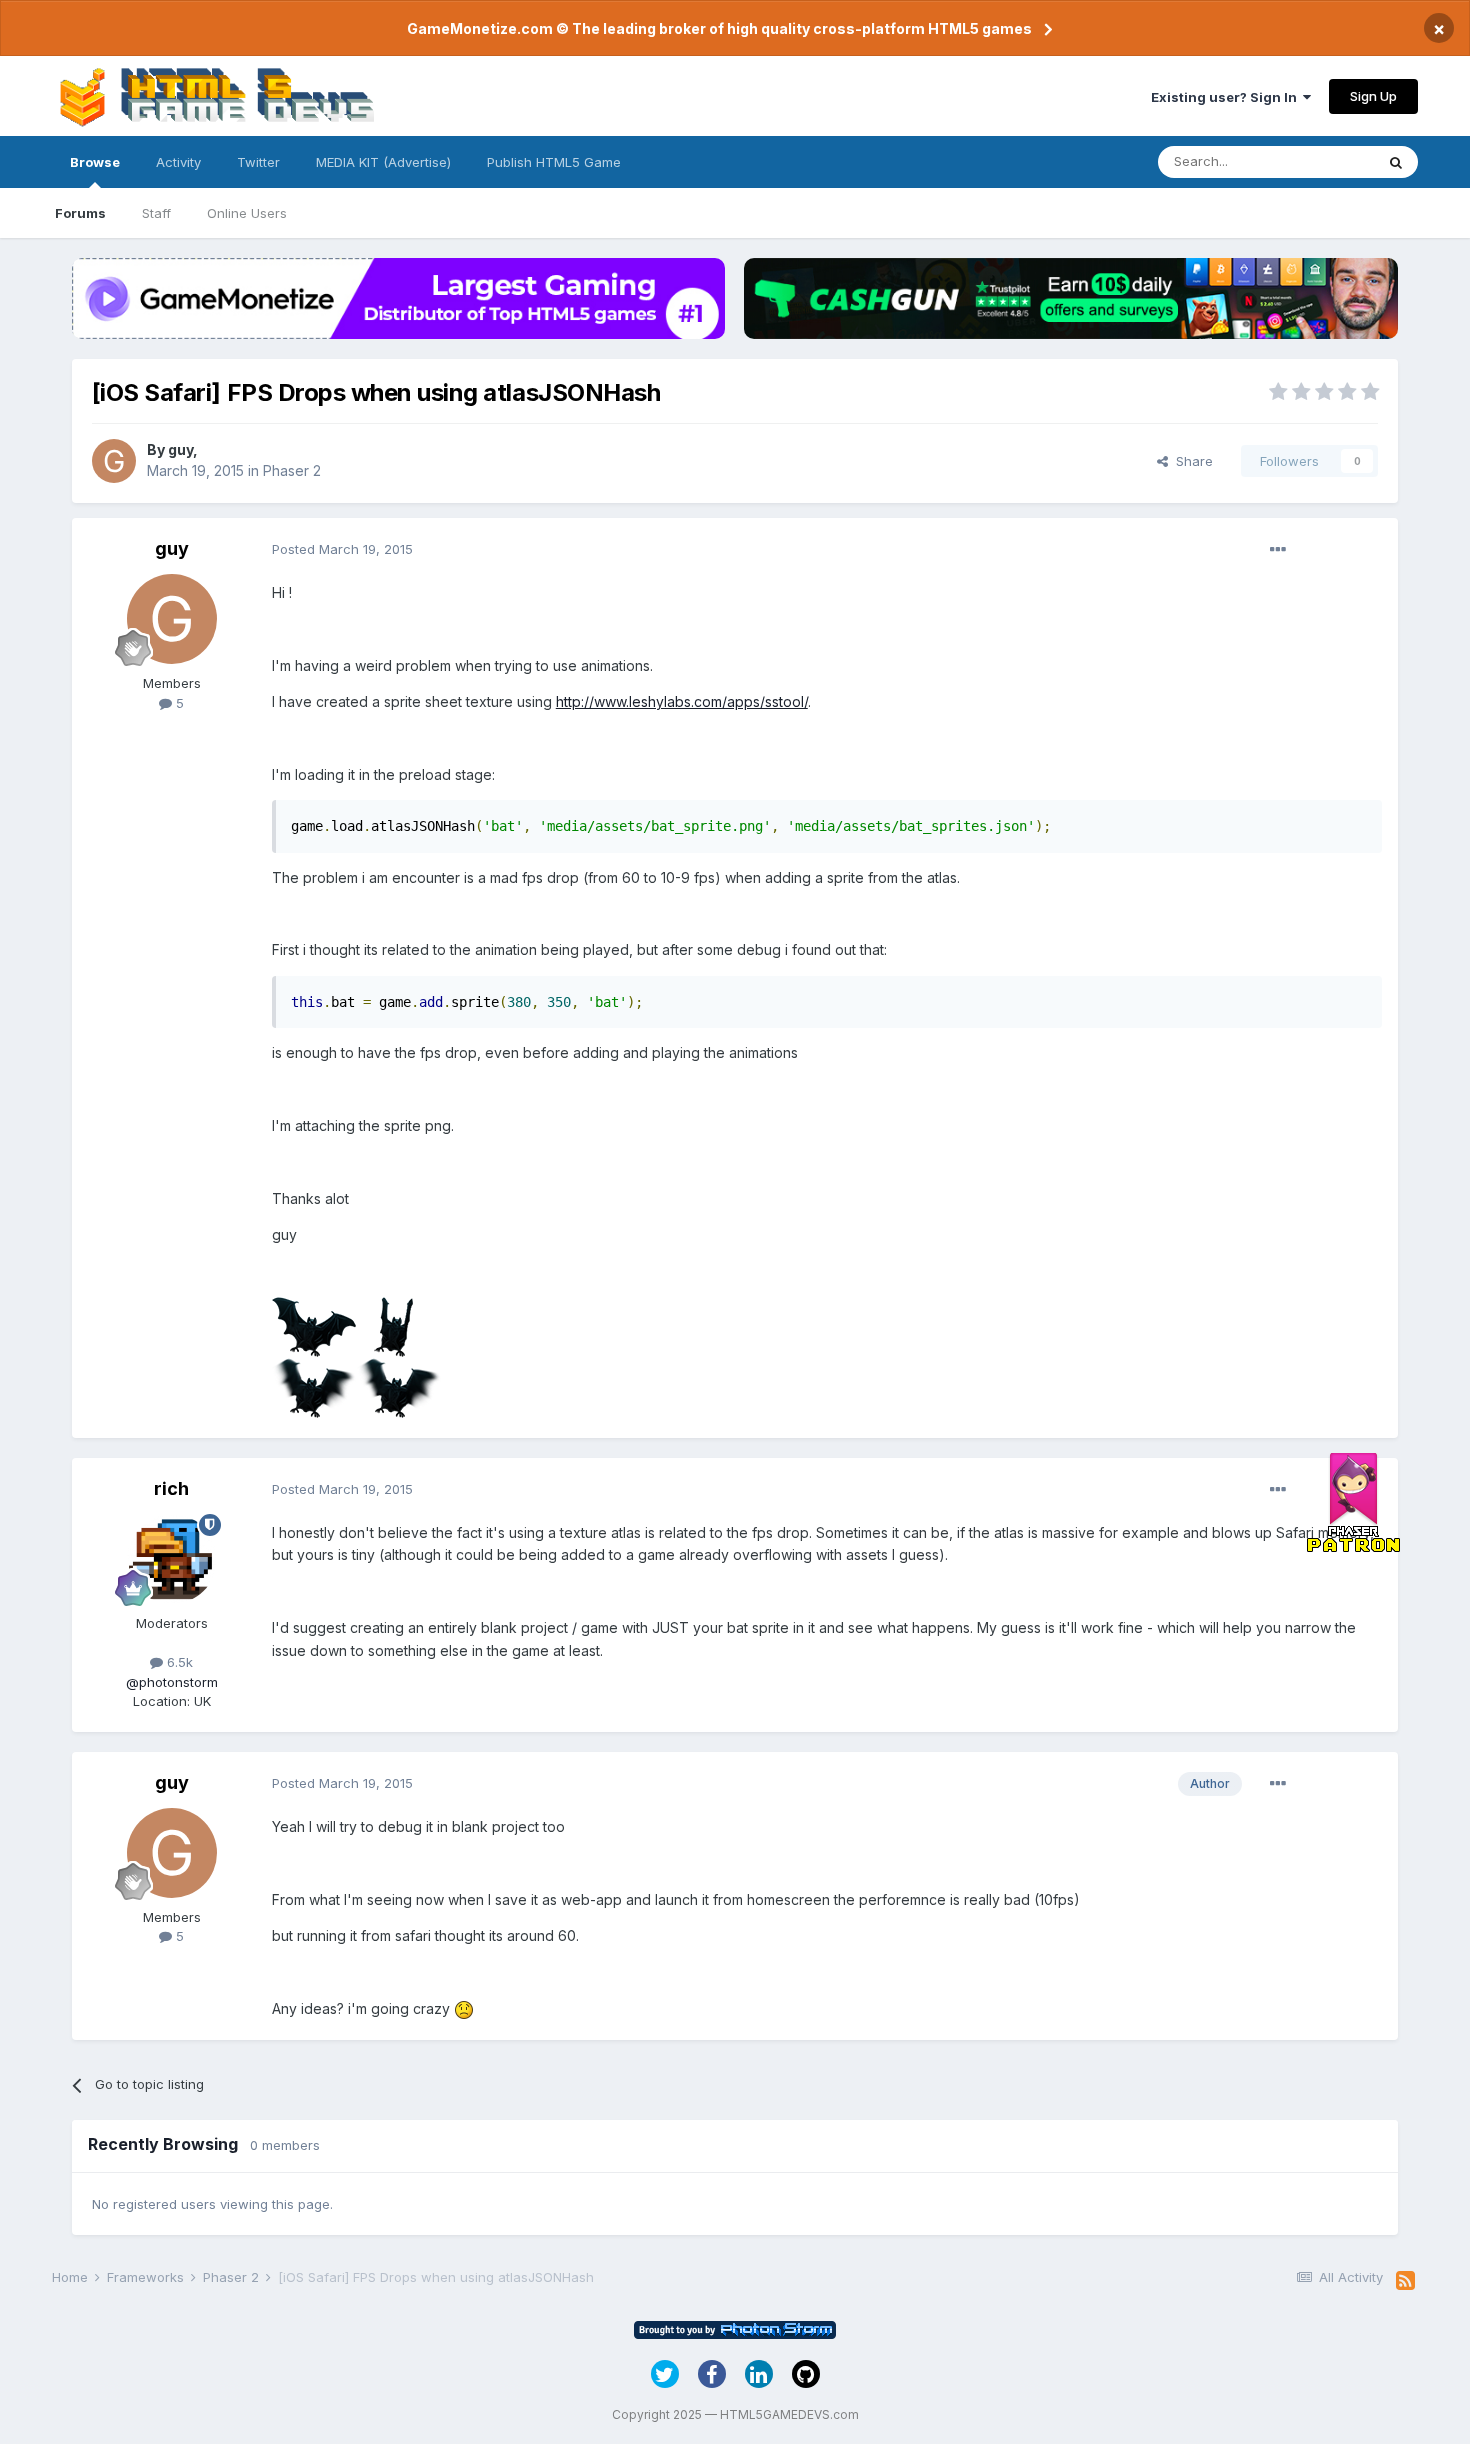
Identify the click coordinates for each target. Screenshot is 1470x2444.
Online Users (247, 213)
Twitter (258, 162)
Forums (80, 213)
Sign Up (1373, 96)
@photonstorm (172, 1682)
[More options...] (1278, 550)
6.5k (178, 1662)
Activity (178, 162)
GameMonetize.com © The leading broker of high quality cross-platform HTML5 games (719, 28)
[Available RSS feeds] (1405, 2281)
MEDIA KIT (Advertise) (383, 162)
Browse (95, 162)
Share (1190, 461)
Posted (342, 549)
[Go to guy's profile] (114, 461)
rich (171, 1488)
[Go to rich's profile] (172, 1559)
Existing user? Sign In (1227, 97)
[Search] (1396, 162)
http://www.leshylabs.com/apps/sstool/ (682, 701)
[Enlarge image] (464, 2008)
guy (180, 449)
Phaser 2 (292, 470)
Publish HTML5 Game (554, 162)
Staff (156, 213)
